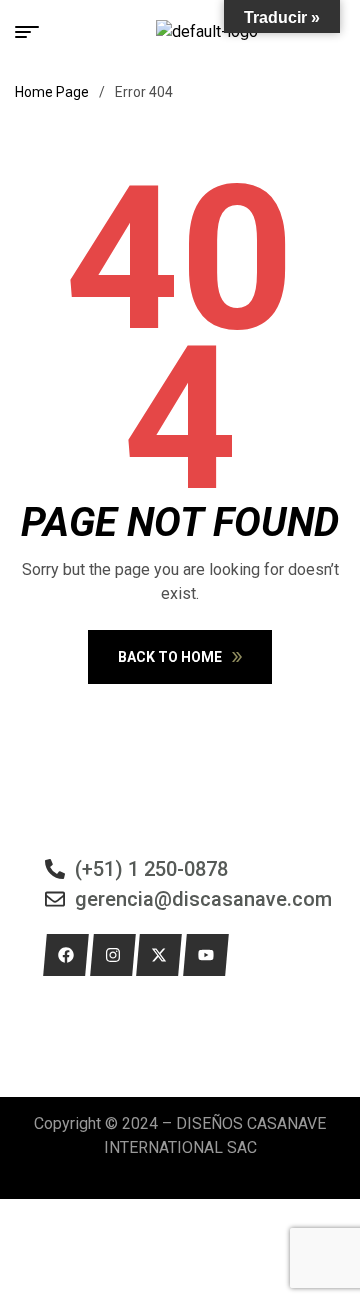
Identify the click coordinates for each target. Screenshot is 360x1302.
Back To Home (170, 657)
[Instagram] (112, 955)
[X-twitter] (158, 955)
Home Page (52, 92)
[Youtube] (205, 955)
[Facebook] (65, 955)
